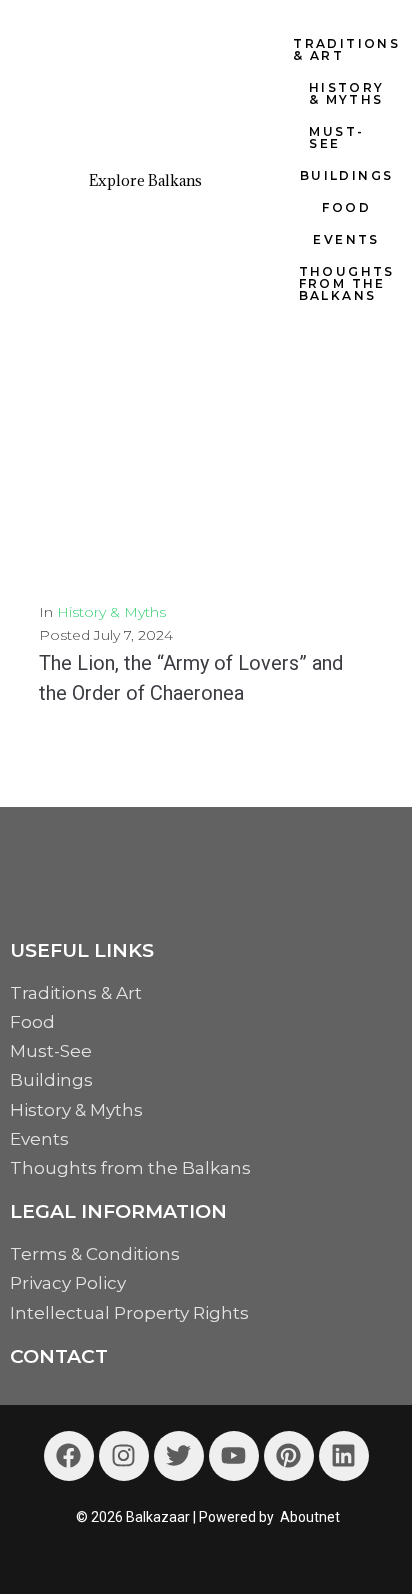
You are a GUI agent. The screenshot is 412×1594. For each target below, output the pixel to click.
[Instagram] (124, 1456)
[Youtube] (234, 1456)
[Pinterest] (289, 1456)
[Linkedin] (344, 1456)
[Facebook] (69, 1456)
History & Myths (111, 612)
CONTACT (59, 1356)
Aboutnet (310, 1517)
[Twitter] (179, 1456)
